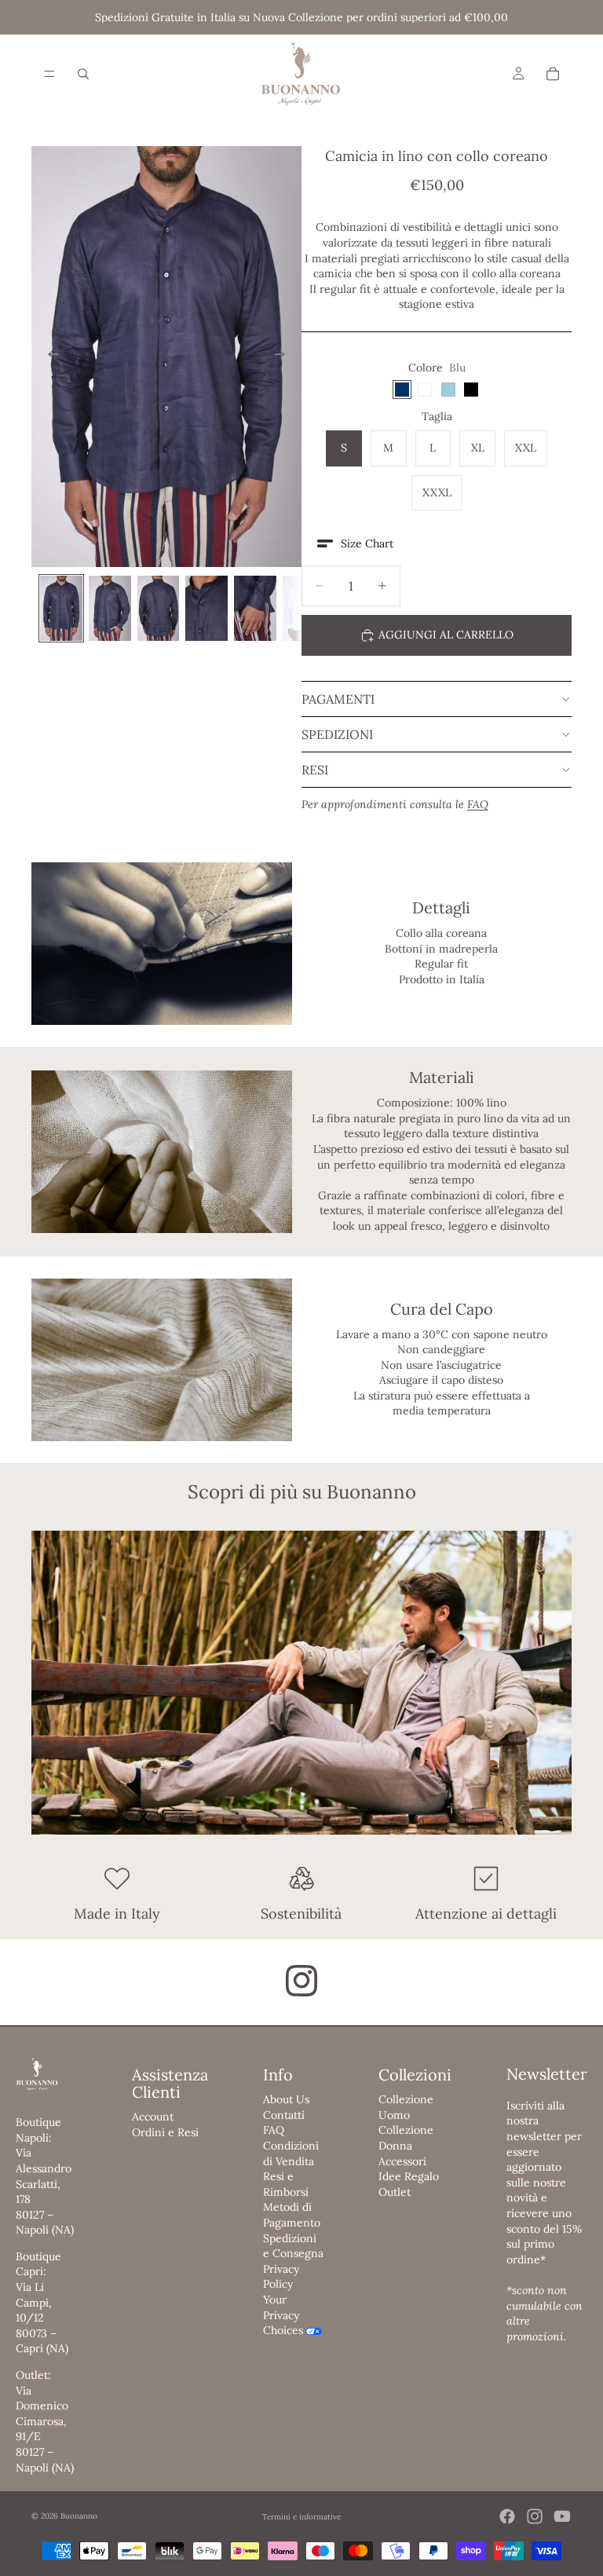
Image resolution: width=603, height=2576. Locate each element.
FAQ (274, 2130)
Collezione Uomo (406, 2107)
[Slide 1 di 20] (61, 609)
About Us (286, 2099)
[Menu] (49, 74)
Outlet (395, 2192)
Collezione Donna (406, 2138)
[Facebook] (507, 2516)
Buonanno (79, 2516)
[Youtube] (562, 2516)
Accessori (402, 2161)
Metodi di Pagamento (292, 2215)
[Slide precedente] (49, 357)
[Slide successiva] (284, 357)
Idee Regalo (409, 2176)
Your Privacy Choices (283, 2315)
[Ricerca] (83, 74)
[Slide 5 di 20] (255, 609)
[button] (355, 543)
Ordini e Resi (165, 2132)
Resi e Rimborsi (286, 2184)
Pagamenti (338, 699)
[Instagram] (535, 2516)
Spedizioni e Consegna (293, 2246)
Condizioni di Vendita (291, 2153)
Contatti (284, 2115)
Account (153, 2117)
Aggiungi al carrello (446, 635)
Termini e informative (301, 2517)
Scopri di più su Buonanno (302, 1492)
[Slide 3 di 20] (159, 609)
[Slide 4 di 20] (206, 609)
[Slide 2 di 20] (110, 609)
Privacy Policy (281, 2277)
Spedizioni (337, 734)
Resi (315, 770)
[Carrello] (553, 74)
